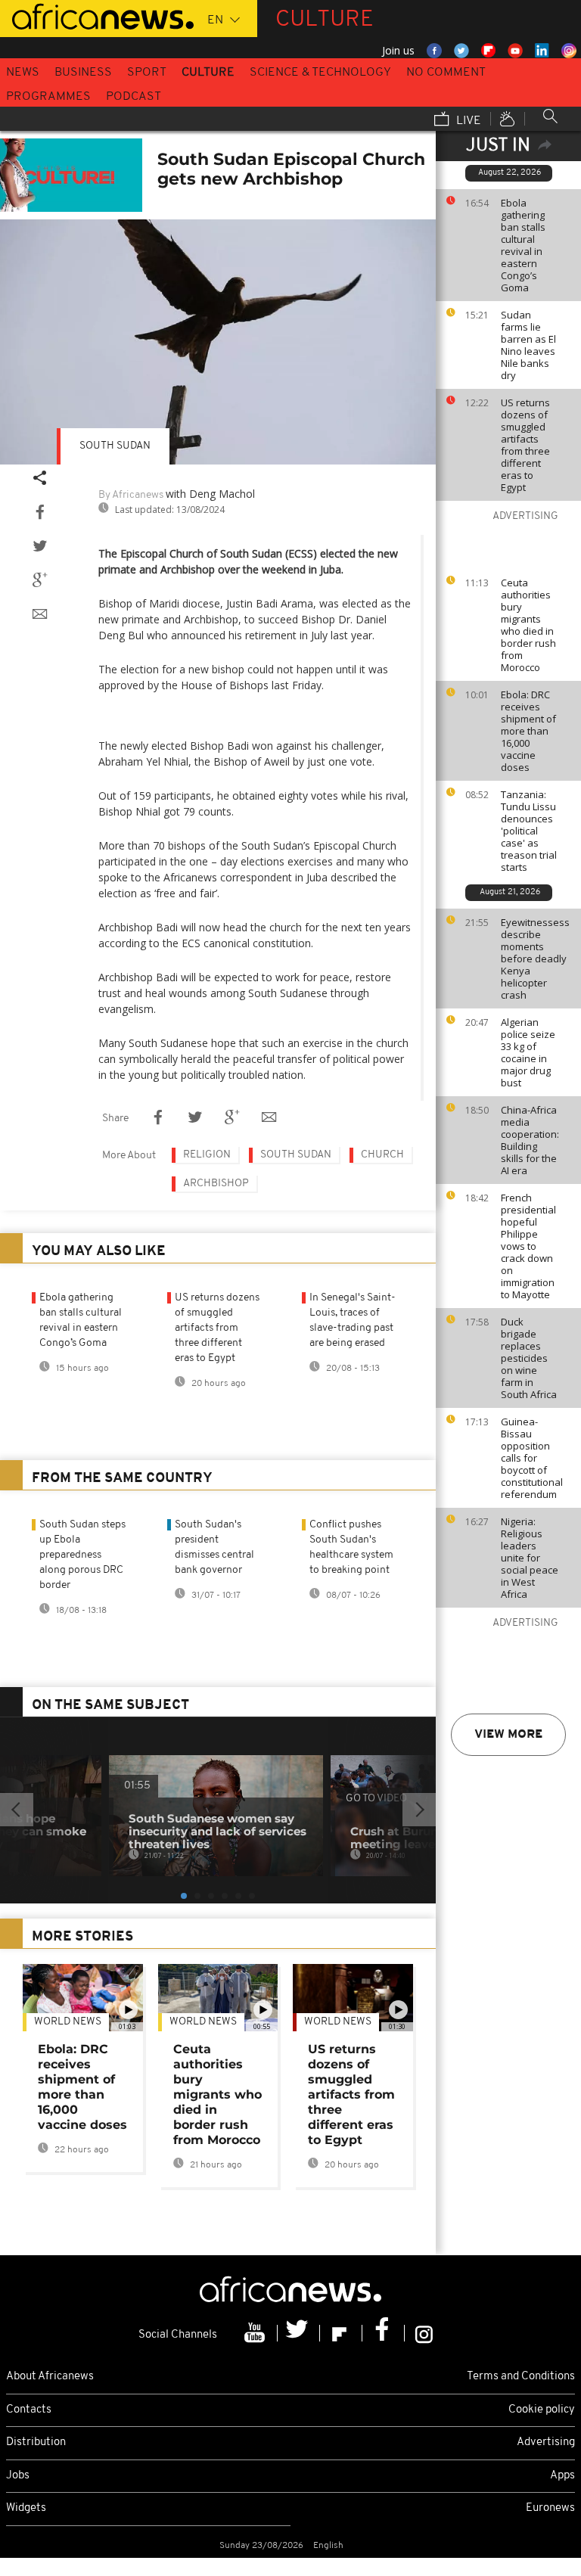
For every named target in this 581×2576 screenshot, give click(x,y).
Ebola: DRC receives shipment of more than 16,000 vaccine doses (528, 731)
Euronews (550, 2508)
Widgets (26, 2508)
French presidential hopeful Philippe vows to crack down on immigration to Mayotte (528, 1246)
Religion (207, 1155)
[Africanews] (97, 15)
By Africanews (131, 495)
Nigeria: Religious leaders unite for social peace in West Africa (530, 1558)
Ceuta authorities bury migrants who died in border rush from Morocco (528, 625)
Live (467, 121)
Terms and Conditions (521, 2377)
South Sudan (115, 446)
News (23, 73)
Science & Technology (320, 73)
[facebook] (384, 2333)
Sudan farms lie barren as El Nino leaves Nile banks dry (528, 345)
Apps (562, 2476)
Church (382, 1155)
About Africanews (50, 2377)
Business (83, 73)
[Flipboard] (341, 2333)
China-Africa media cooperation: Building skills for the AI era (530, 1140)
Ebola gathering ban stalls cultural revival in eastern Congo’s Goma (523, 245)
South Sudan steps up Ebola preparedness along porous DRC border (82, 1555)
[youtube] (256, 2333)
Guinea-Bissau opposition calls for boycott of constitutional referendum (532, 1458)
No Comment (446, 73)
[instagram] (424, 2333)
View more (508, 1735)
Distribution (36, 2442)
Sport (147, 73)
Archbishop (216, 1184)
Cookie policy (542, 2410)
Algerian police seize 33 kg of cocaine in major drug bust (528, 1052)
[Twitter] (299, 2333)
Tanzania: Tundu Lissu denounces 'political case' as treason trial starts (529, 831)
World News (68, 2022)
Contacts (29, 2410)
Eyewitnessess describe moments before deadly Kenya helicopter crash (535, 959)
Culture (208, 73)
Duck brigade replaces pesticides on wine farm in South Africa (529, 1358)
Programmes (48, 97)
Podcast (134, 97)
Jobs (18, 2476)
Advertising (546, 2442)
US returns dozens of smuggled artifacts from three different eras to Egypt (525, 445)
